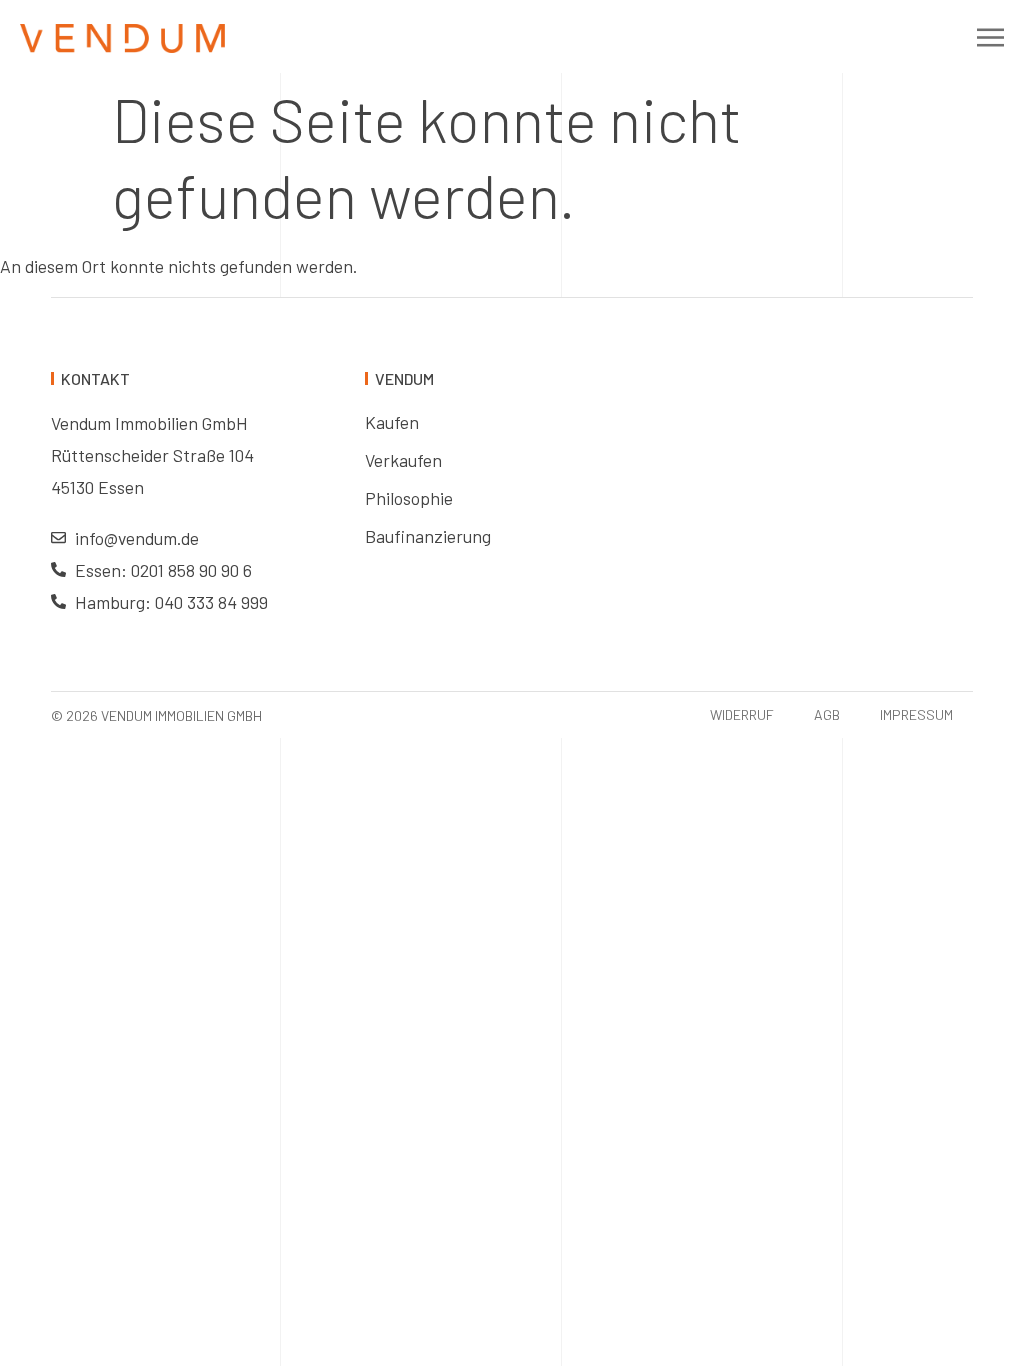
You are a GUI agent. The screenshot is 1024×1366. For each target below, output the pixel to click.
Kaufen (392, 422)
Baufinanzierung (428, 536)
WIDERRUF (742, 714)
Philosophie (409, 498)
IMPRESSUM (916, 714)
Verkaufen (403, 460)
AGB (827, 714)
